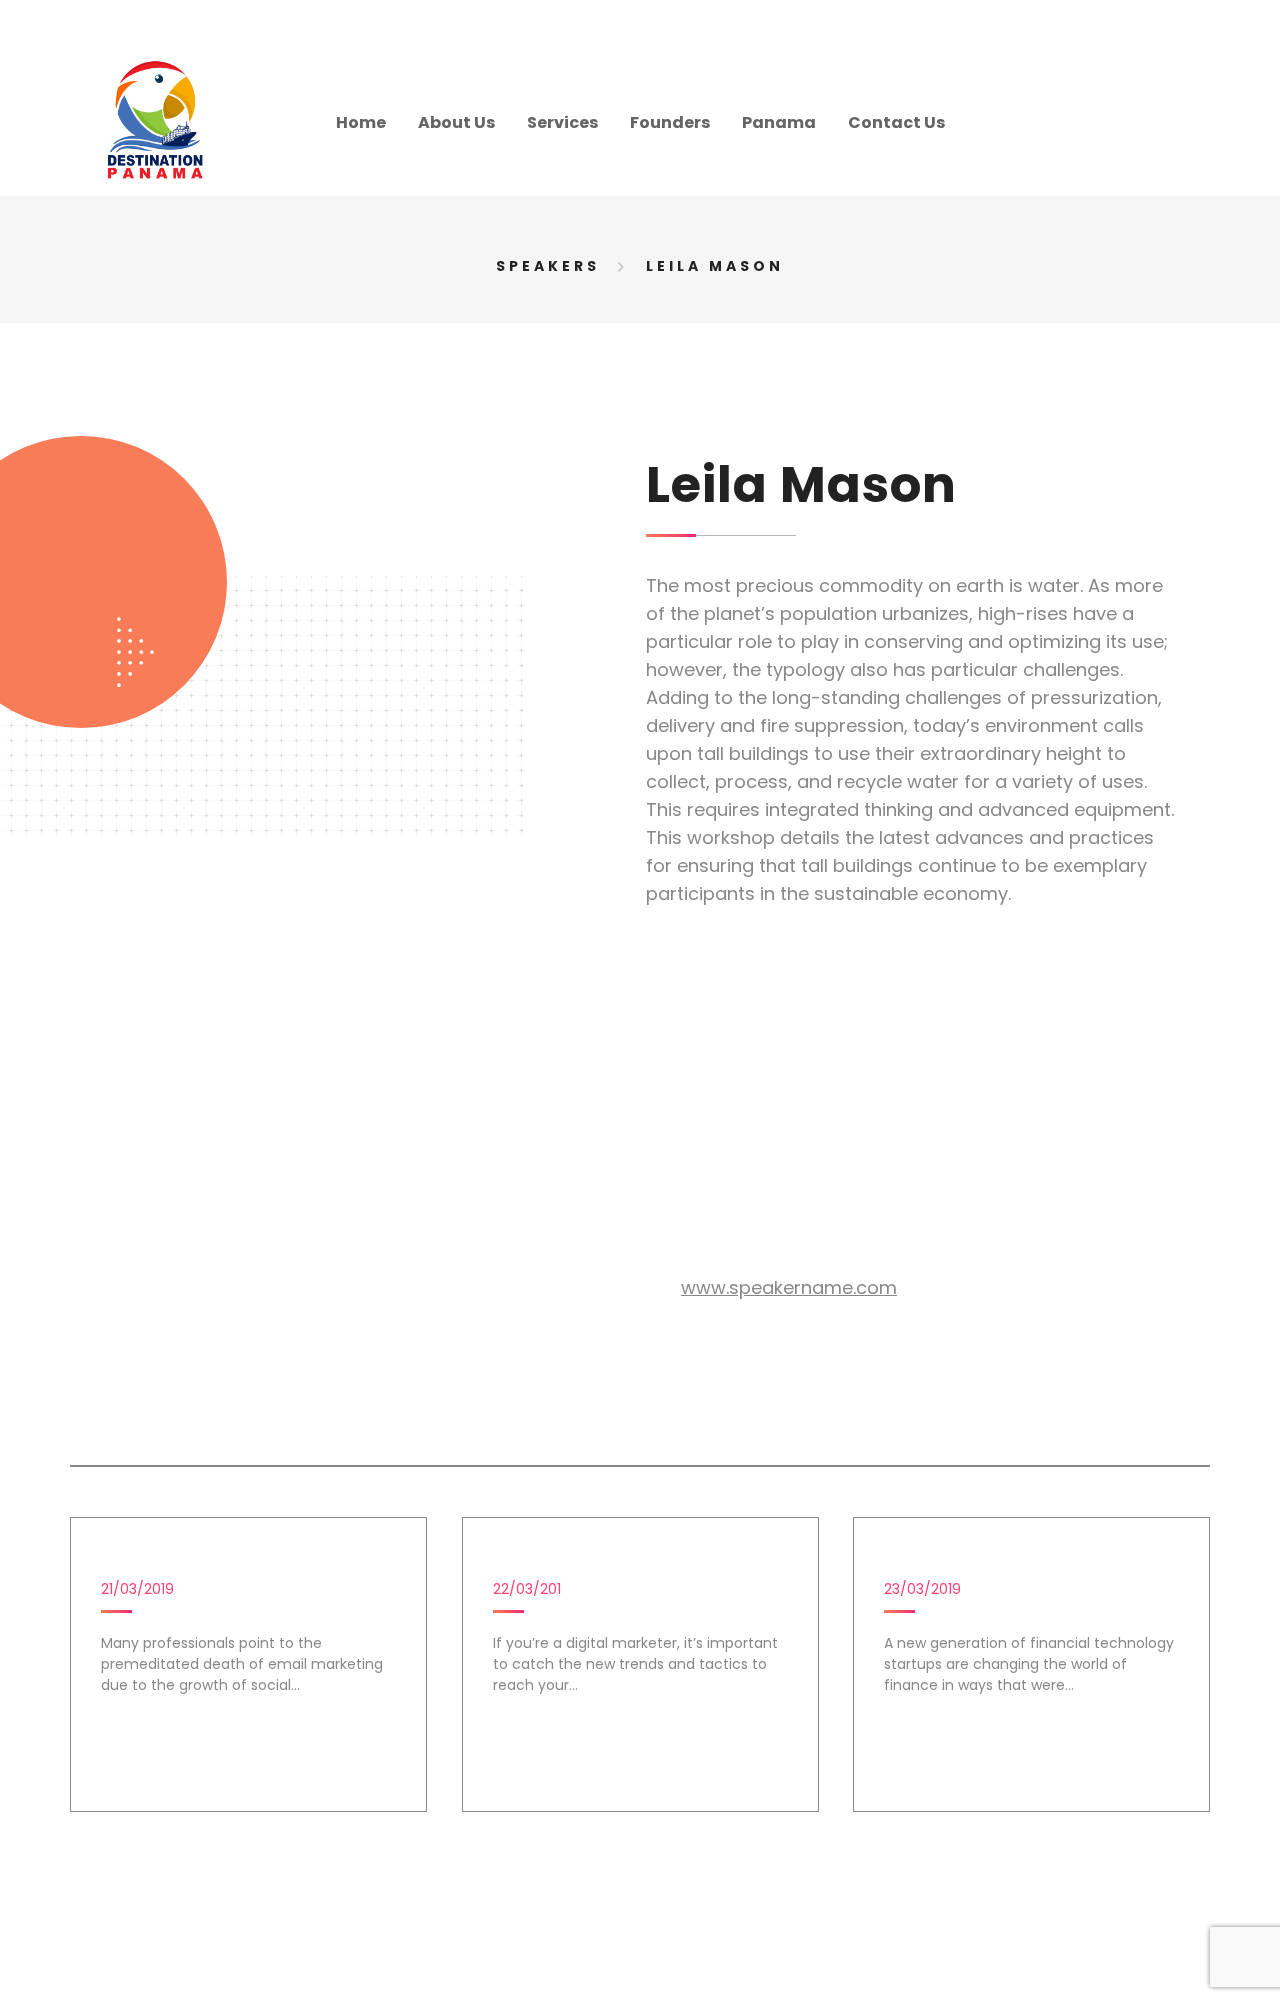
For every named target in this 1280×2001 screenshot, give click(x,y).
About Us (456, 122)
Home (361, 122)
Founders (670, 122)
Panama (779, 122)
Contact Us (896, 122)
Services (562, 122)
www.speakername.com (789, 1287)
